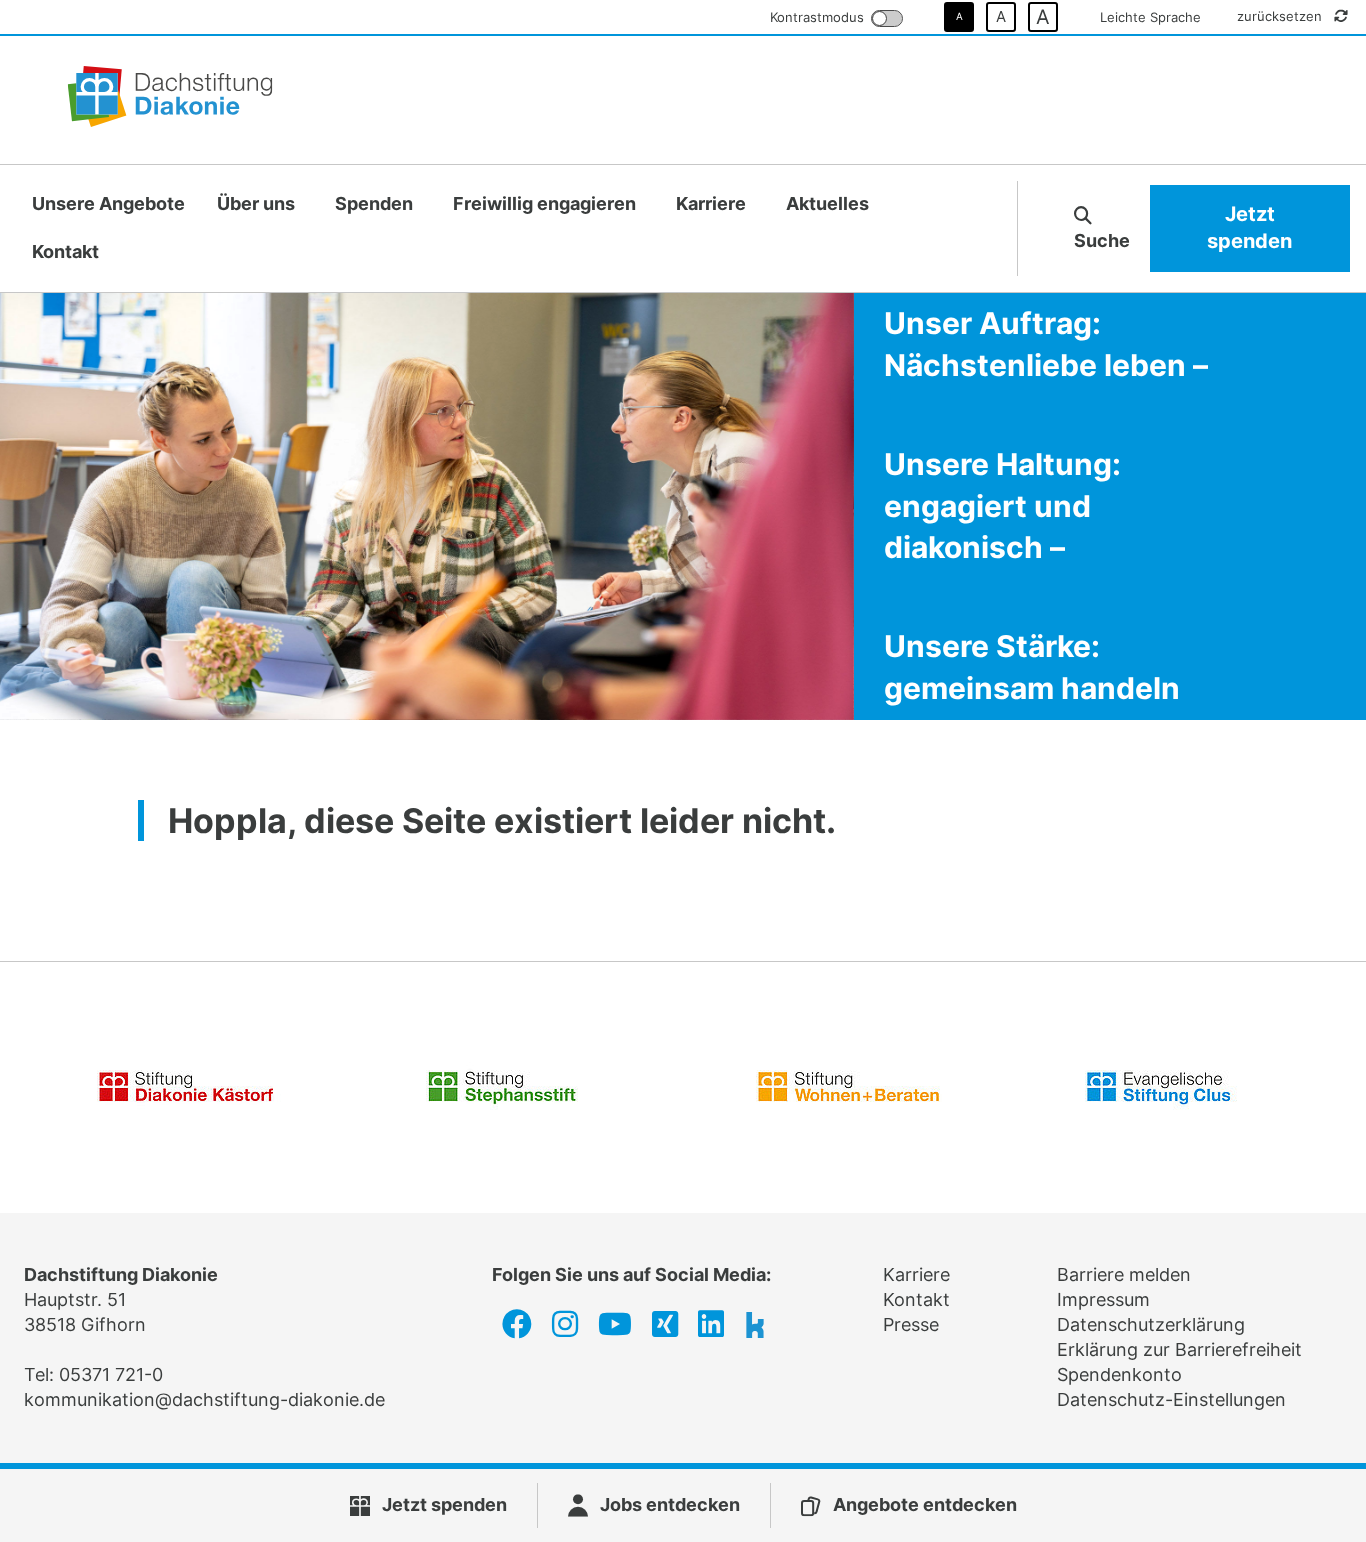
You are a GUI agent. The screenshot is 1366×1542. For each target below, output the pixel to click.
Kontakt (65, 251)
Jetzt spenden (1249, 228)
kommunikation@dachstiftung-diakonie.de (204, 1399)
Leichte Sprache (1150, 17)
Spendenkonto (1119, 1374)
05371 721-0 (111, 1374)
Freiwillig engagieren (544, 203)
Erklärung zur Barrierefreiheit (1179, 1349)
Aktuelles (827, 203)
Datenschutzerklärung (1151, 1324)
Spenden (374, 203)
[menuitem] (108, 204)
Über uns (256, 203)
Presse (911, 1324)
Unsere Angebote (108, 203)
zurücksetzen (1281, 16)
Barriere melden (1124, 1274)
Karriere (711, 203)
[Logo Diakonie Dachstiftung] (170, 100)
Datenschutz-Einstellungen (1171, 1399)
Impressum (1103, 1299)
